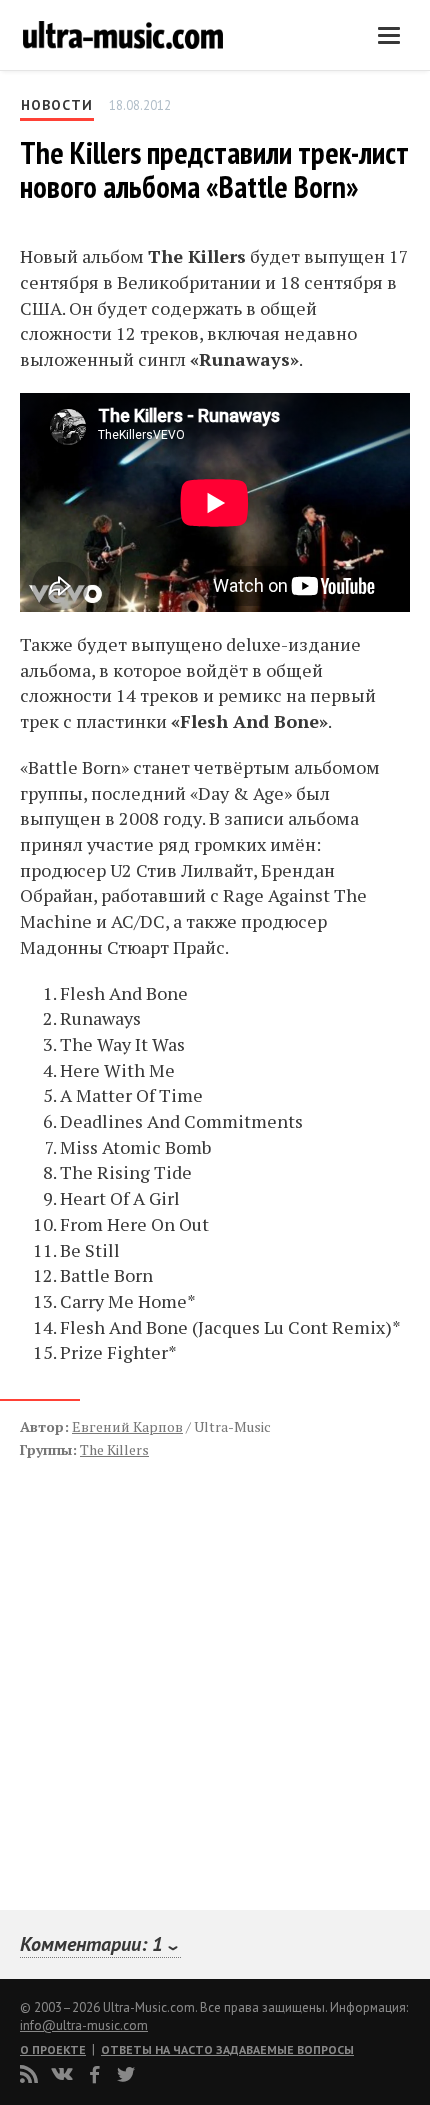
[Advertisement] (140, 1663)
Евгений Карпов (127, 1426)
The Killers (114, 1449)
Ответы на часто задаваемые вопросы (227, 2049)
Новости (57, 105)
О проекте (53, 2049)
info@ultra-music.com (84, 2025)
